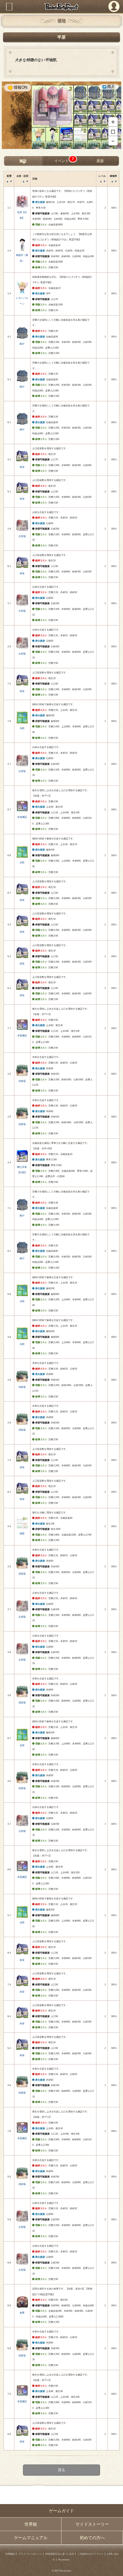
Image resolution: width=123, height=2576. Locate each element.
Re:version (64, 2560)
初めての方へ (92, 2538)
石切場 (22, 536)
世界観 (31, 2524)
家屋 (22, 467)
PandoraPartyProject (61, 7)
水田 (22, 728)
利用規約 (10, 2554)
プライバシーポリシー (30, 2554)
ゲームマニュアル (31, 2538)
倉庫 (22, 2313)
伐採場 (22, 1081)
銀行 (22, 344)
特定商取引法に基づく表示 (60, 2554)
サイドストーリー (92, 2524)
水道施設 (22, 817)
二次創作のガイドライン (90, 2554)
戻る (61, 2470)
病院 (22, 1534)
